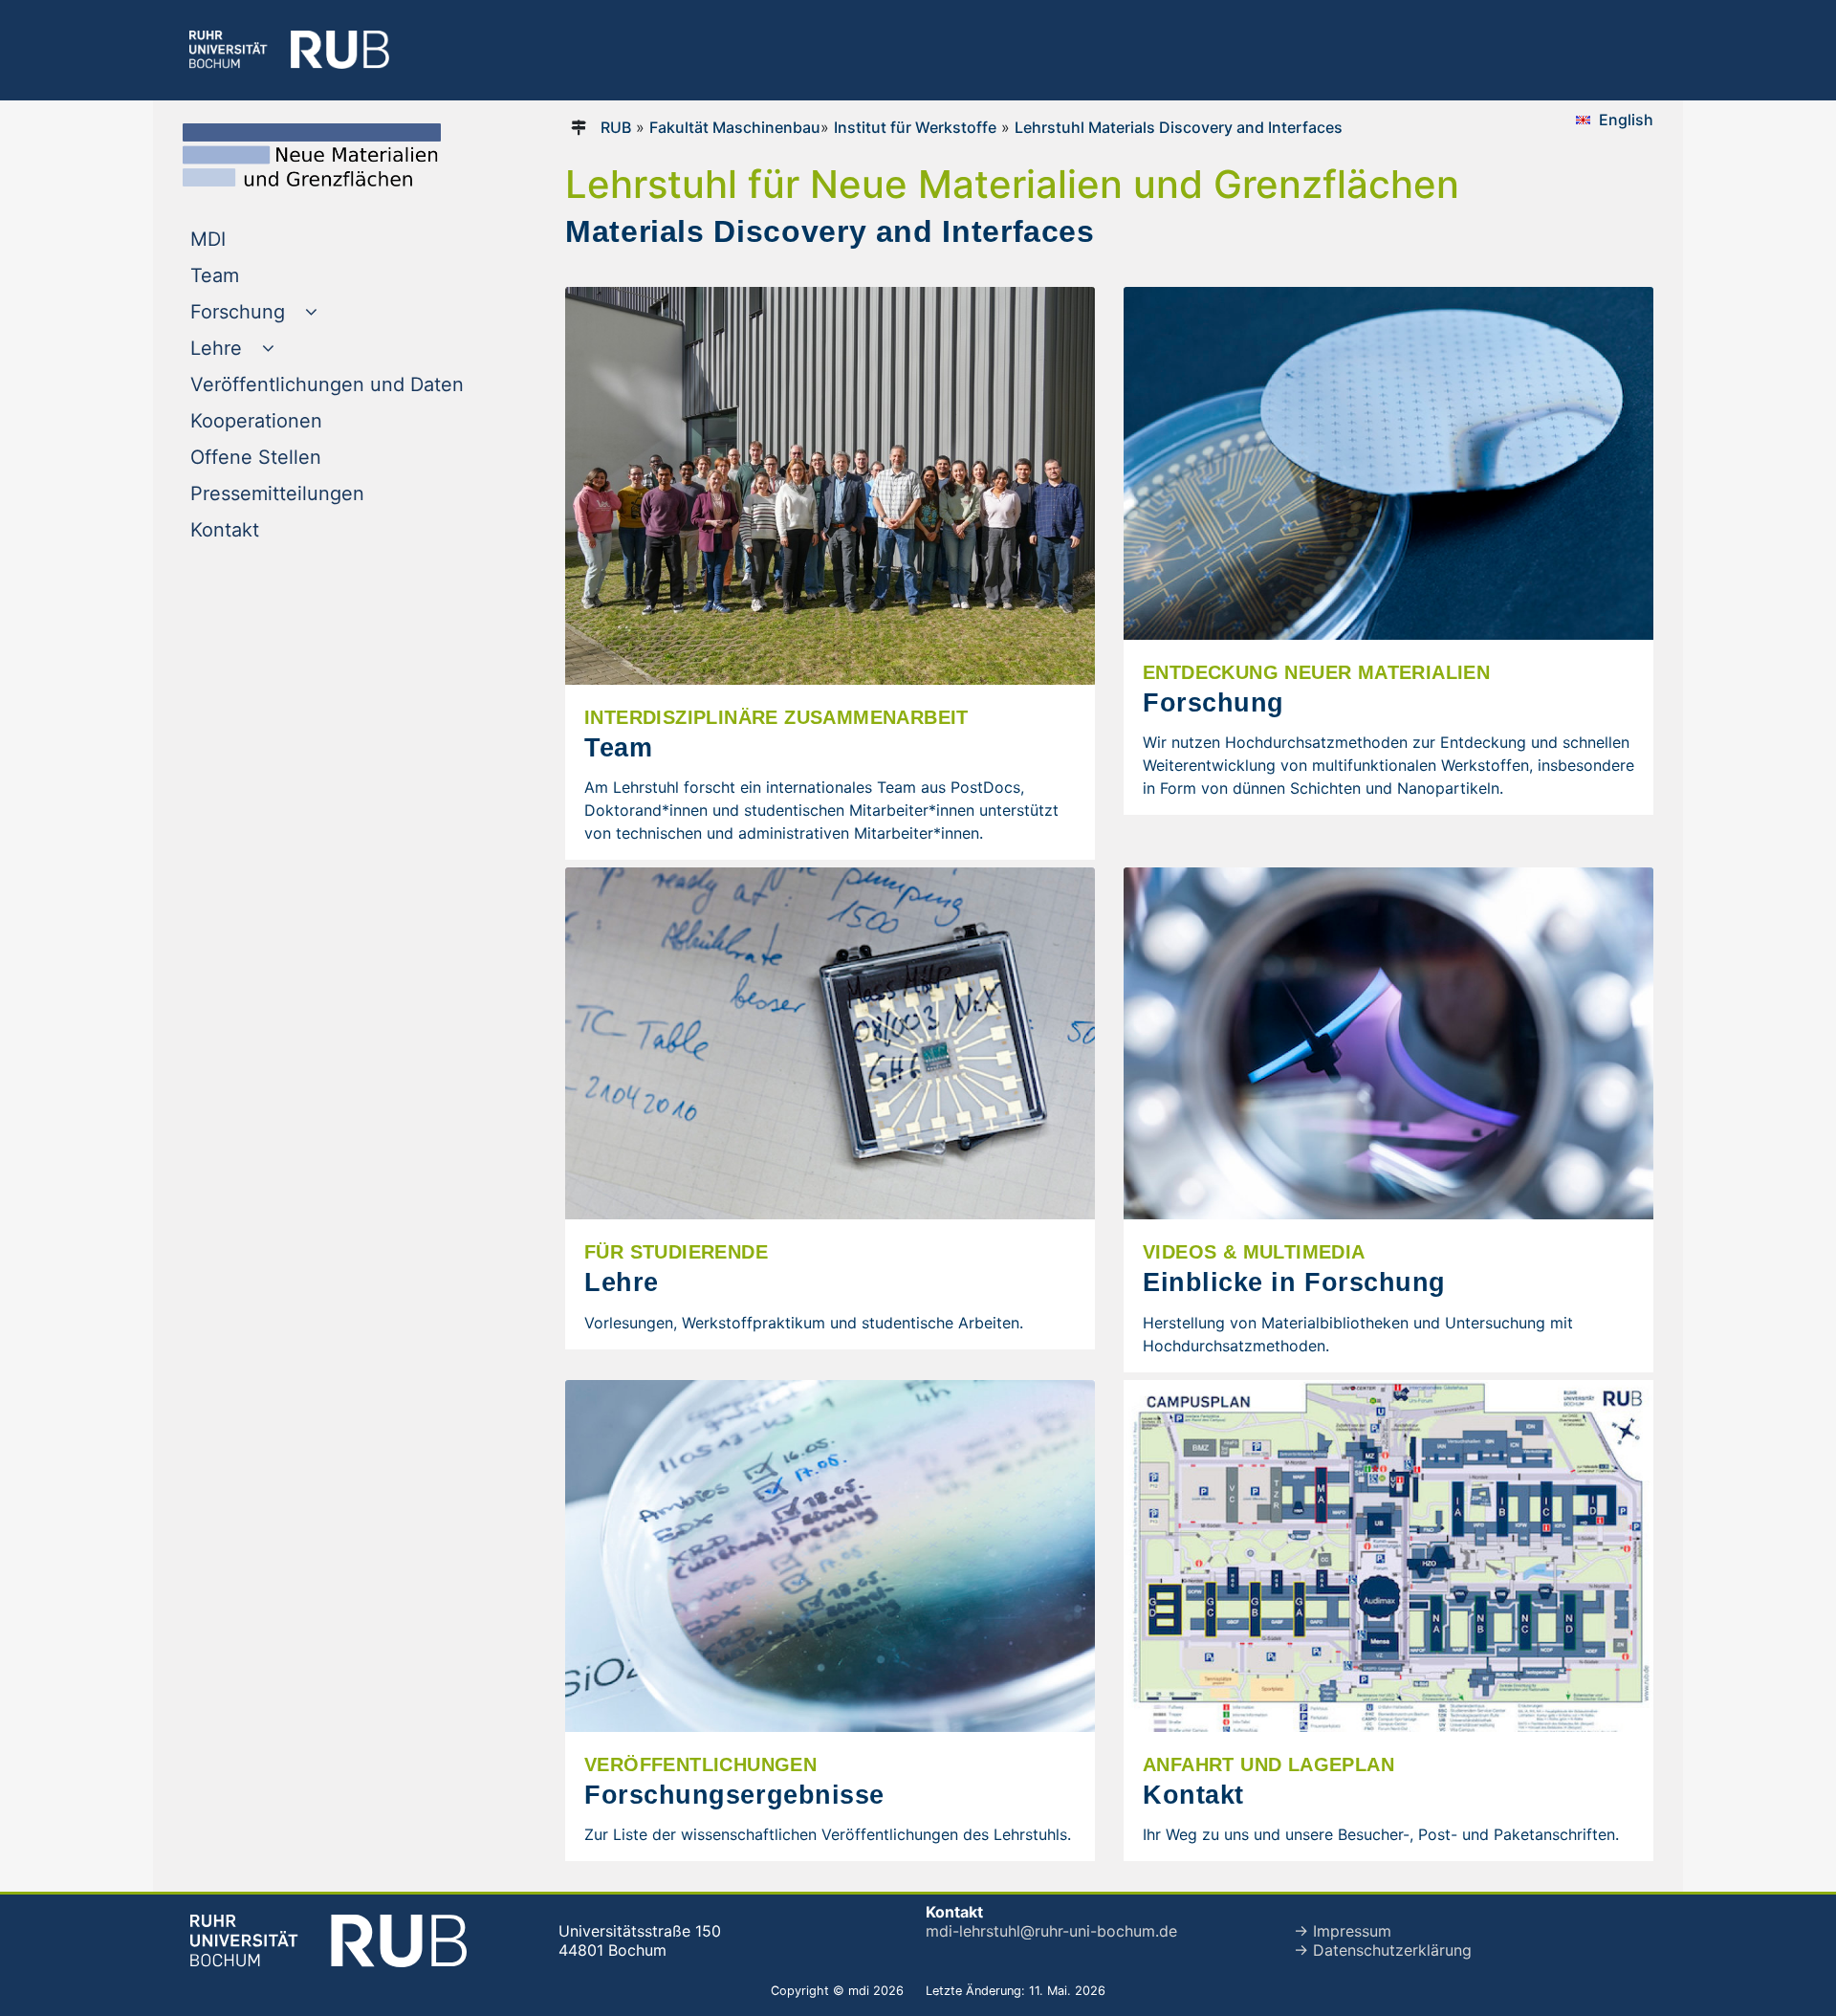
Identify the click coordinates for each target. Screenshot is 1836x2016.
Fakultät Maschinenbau (735, 127)
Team (253, 275)
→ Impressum (1343, 1931)
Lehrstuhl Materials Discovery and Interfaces (1179, 127)
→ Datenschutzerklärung (1383, 1950)
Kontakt (263, 529)
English (1626, 120)
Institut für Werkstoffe (915, 127)
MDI (247, 239)
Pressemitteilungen (316, 493)
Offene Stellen (295, 457)
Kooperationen (295, 420)
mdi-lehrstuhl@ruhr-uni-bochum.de (1051, 1931)
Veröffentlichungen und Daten (348, 384)
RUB (616, 127)
